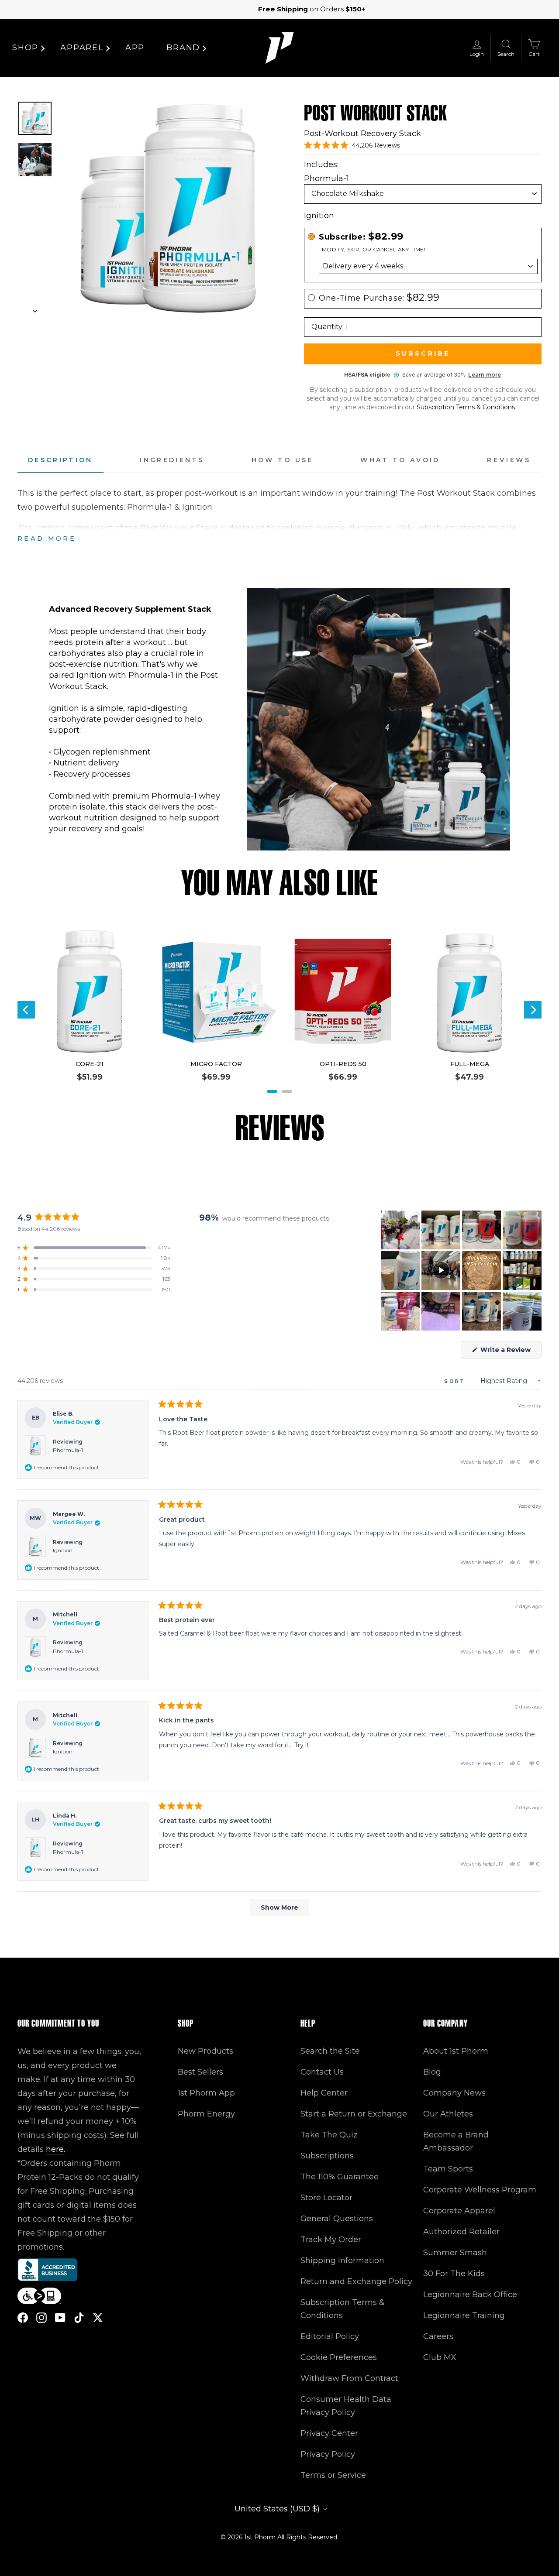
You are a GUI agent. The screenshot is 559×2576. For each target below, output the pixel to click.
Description (60, 460)
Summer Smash (455, 2253)
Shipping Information (342, 2260)
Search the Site (330, 2051)
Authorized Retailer (461, 2232)
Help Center (324, 2093)
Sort (456, 1381)
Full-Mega (470, 1064)
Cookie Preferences (339, 2357)
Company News (454, 2093)
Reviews (509, 460)
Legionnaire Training (464, 2315)
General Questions (337, 2219)
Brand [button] (183, 48)
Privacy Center (329, 2433)
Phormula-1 (68, 1450)
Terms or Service (333, 2475)
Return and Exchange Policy (356, 2281)
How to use (283, 460)
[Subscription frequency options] (423, 266)
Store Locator (326, 2198)
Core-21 (90, 1064)
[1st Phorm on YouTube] (60, 2317)
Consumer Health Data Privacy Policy (346, 2406)
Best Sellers (200, 2072)
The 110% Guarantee (340, 2177)
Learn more (485, 375)
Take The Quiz (329, 2135)
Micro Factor (216, 1064)
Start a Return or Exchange (354, 2114)
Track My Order (331, 2240)
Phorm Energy (206, 2114)
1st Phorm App (206, 2093)
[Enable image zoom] (167, 209)
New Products (205, 2051)
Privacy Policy (328, 2454)
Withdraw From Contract (349, 2378)
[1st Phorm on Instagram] (41, 2317)
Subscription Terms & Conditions (466, 407)
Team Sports (448, 2169)
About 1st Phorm (456, 2051)
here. (55, 2149)
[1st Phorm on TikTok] (79, 2317)
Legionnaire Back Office (470, 2295)
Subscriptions (327, 2156)
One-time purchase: (379, 298)
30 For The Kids (454, 2274)
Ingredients (172, 460)
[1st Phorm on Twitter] (98, 2317)
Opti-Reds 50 (343, 1064)
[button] (352, 145)
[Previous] (26, 1010)
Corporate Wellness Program (480, 2190)
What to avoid (400, 460)
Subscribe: (361, 237)
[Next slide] (35, 309)
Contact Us (322, 2072)
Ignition (63, 1550)
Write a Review (510, 1352)
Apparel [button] (82, 48)
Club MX (440, 2357)
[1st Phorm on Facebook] (23, 2317)
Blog (432, 2072)
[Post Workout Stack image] (35, 118)
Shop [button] (25, 48)
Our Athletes (448, 2114)
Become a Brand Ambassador (456, 2141)
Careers (438, 2336)
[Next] (533, 1010)
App (135, 48)
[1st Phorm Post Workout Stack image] (35, 160)
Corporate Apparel (459, 2211)
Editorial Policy (330, 2336)
